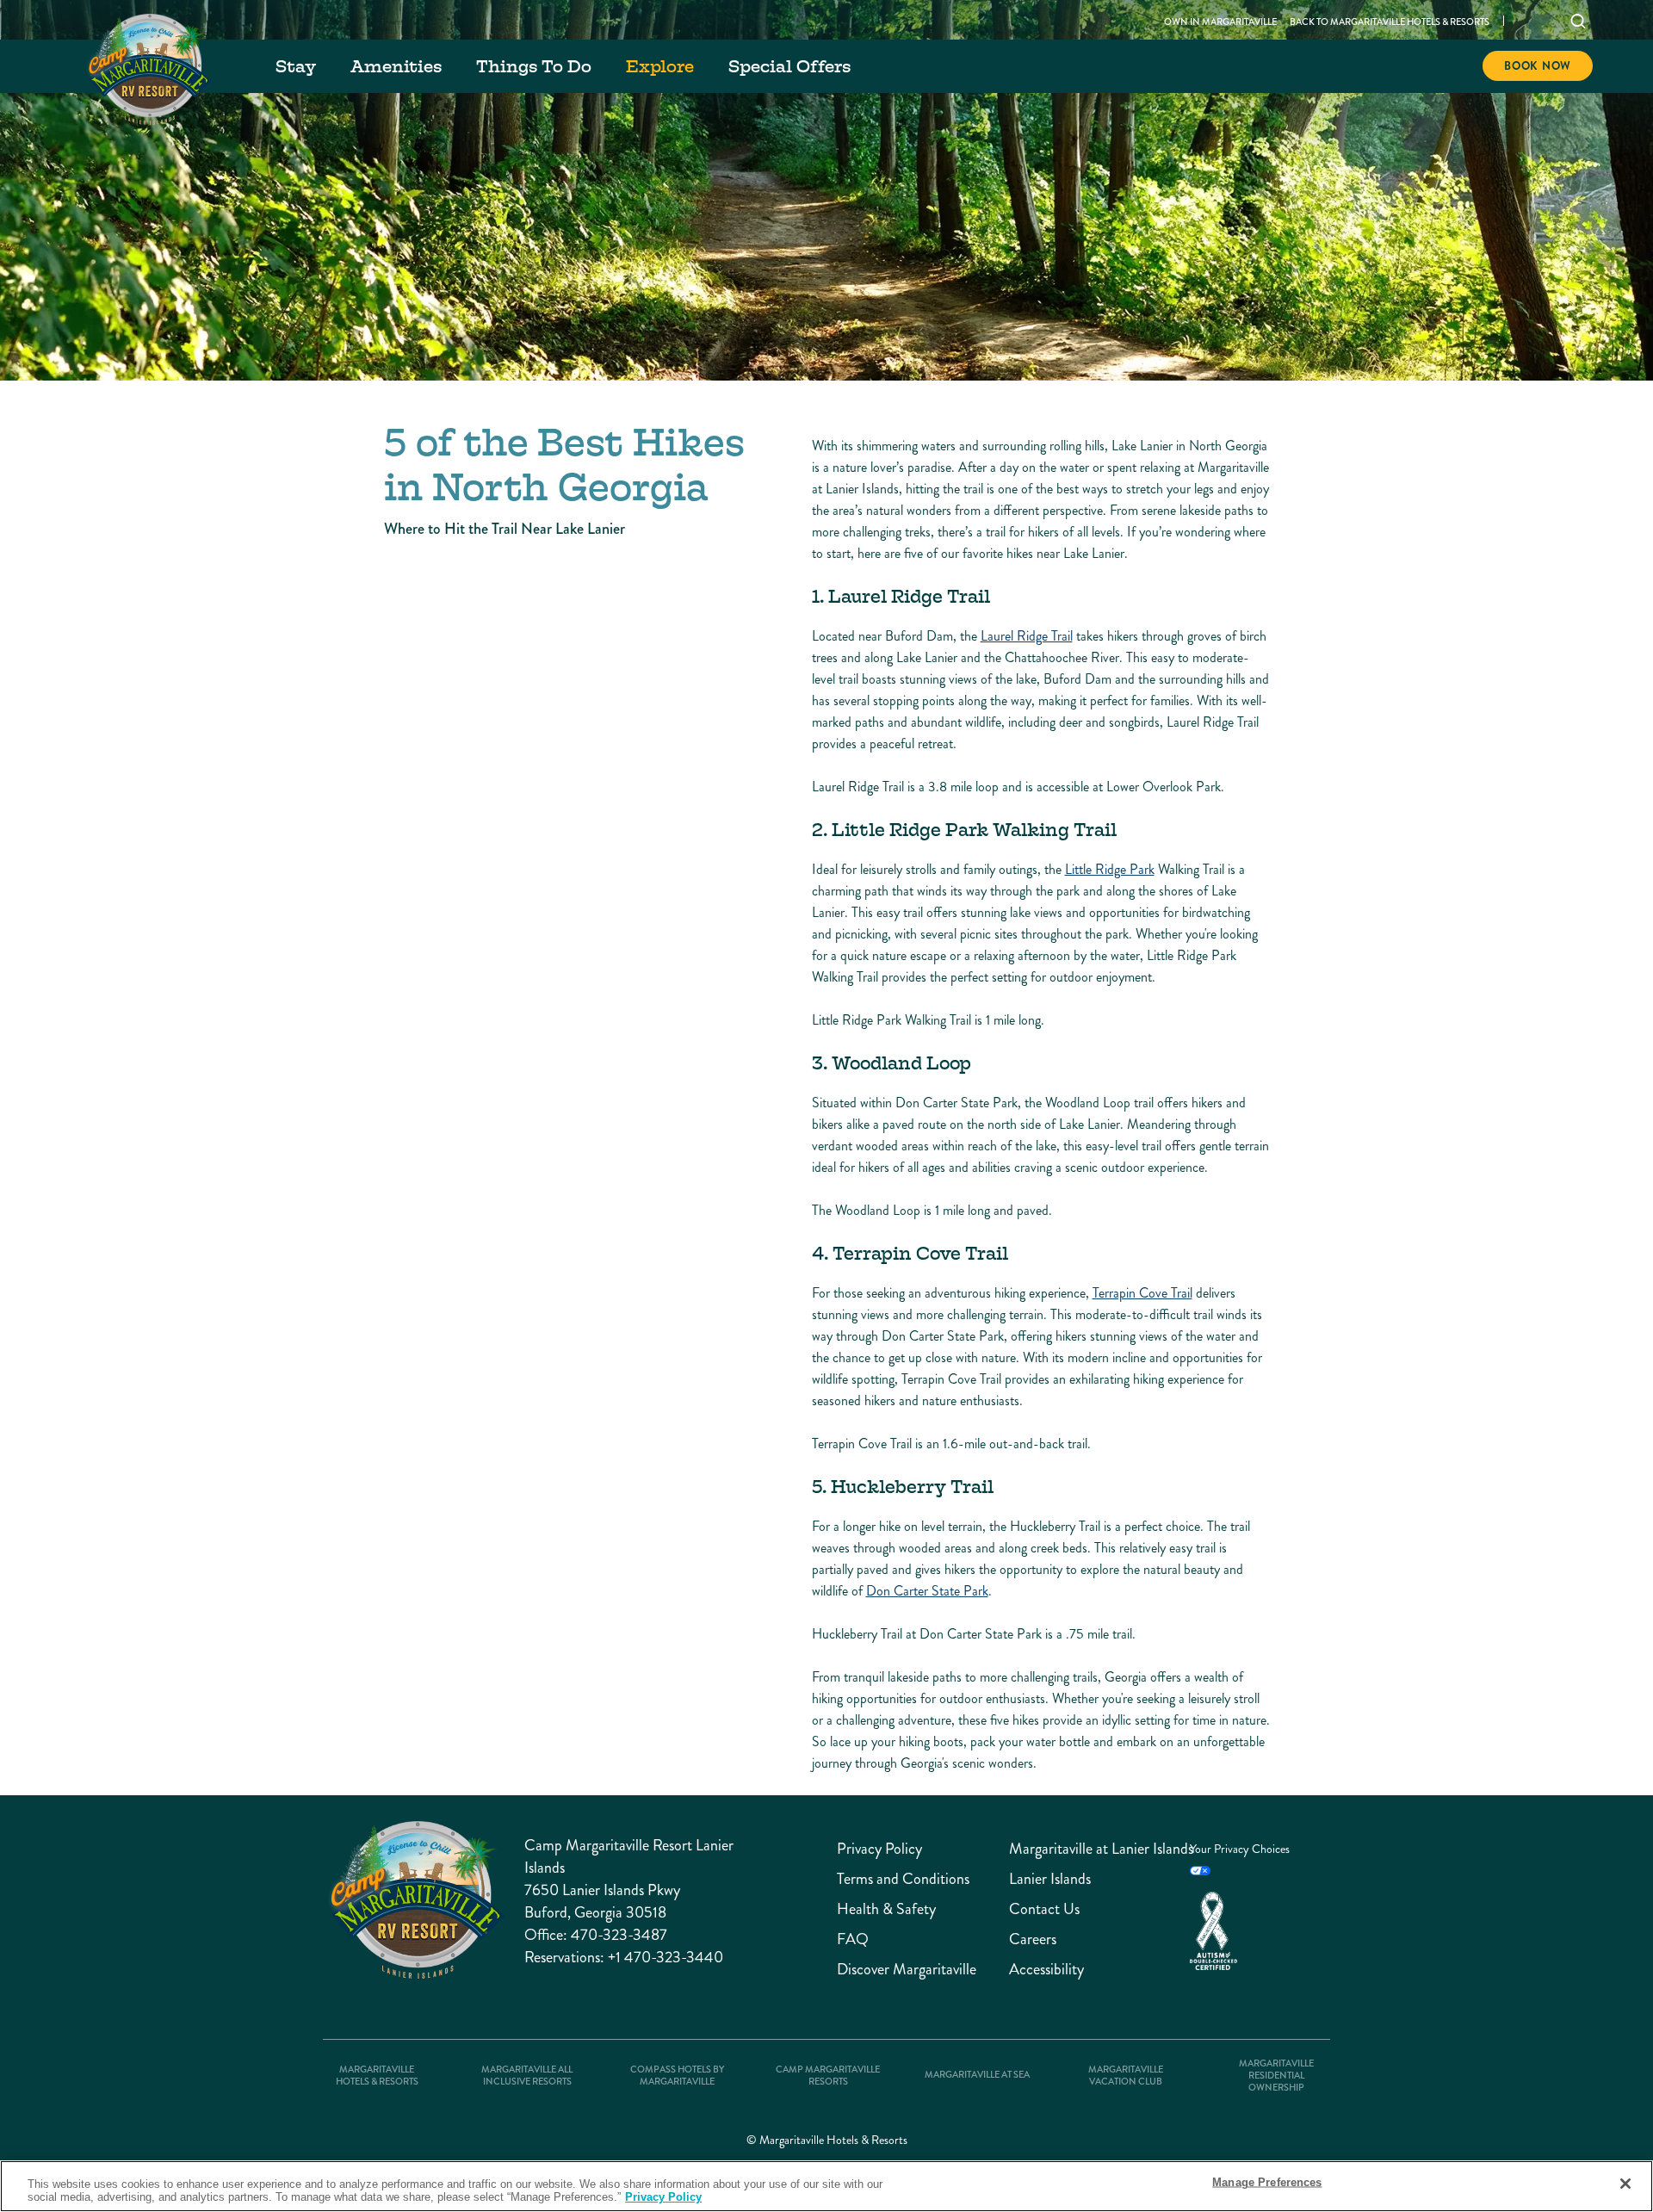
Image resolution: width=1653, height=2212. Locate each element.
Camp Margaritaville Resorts (828, 2076)
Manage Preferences (1267, 2182)
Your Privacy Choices (1240, 1849)
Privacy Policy (879, 1849)
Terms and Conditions (903, 1879)
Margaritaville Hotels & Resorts (377, 2076)
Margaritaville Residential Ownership (1276, 2076)
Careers (1033, 1939)
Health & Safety (886, 1909)
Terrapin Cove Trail (1142, 1293)
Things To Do (534, 66)
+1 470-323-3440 (666, 1957)
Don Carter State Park (927, 1591)
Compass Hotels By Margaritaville (677, 2076)
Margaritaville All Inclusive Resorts (527, 2076)
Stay (296, 66)
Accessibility (1046, 1970)
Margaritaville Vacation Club (1126, 2076)
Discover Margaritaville (907, 1970)
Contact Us (1044, 1909)
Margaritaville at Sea (977, 2075)
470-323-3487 (619, 1935)
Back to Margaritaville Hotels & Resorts (1390, 22)
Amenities (396, 66)
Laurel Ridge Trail (1027, 636)
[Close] (1625, 2184)
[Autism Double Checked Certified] (1251, 1931)
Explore (660, 66)
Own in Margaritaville (1220, 22)
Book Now (1538, 66)
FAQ (853, 1939)
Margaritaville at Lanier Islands (1091, 1849)
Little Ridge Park (1110, 869)
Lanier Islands (1050, 1879)
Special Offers (789, 66)
